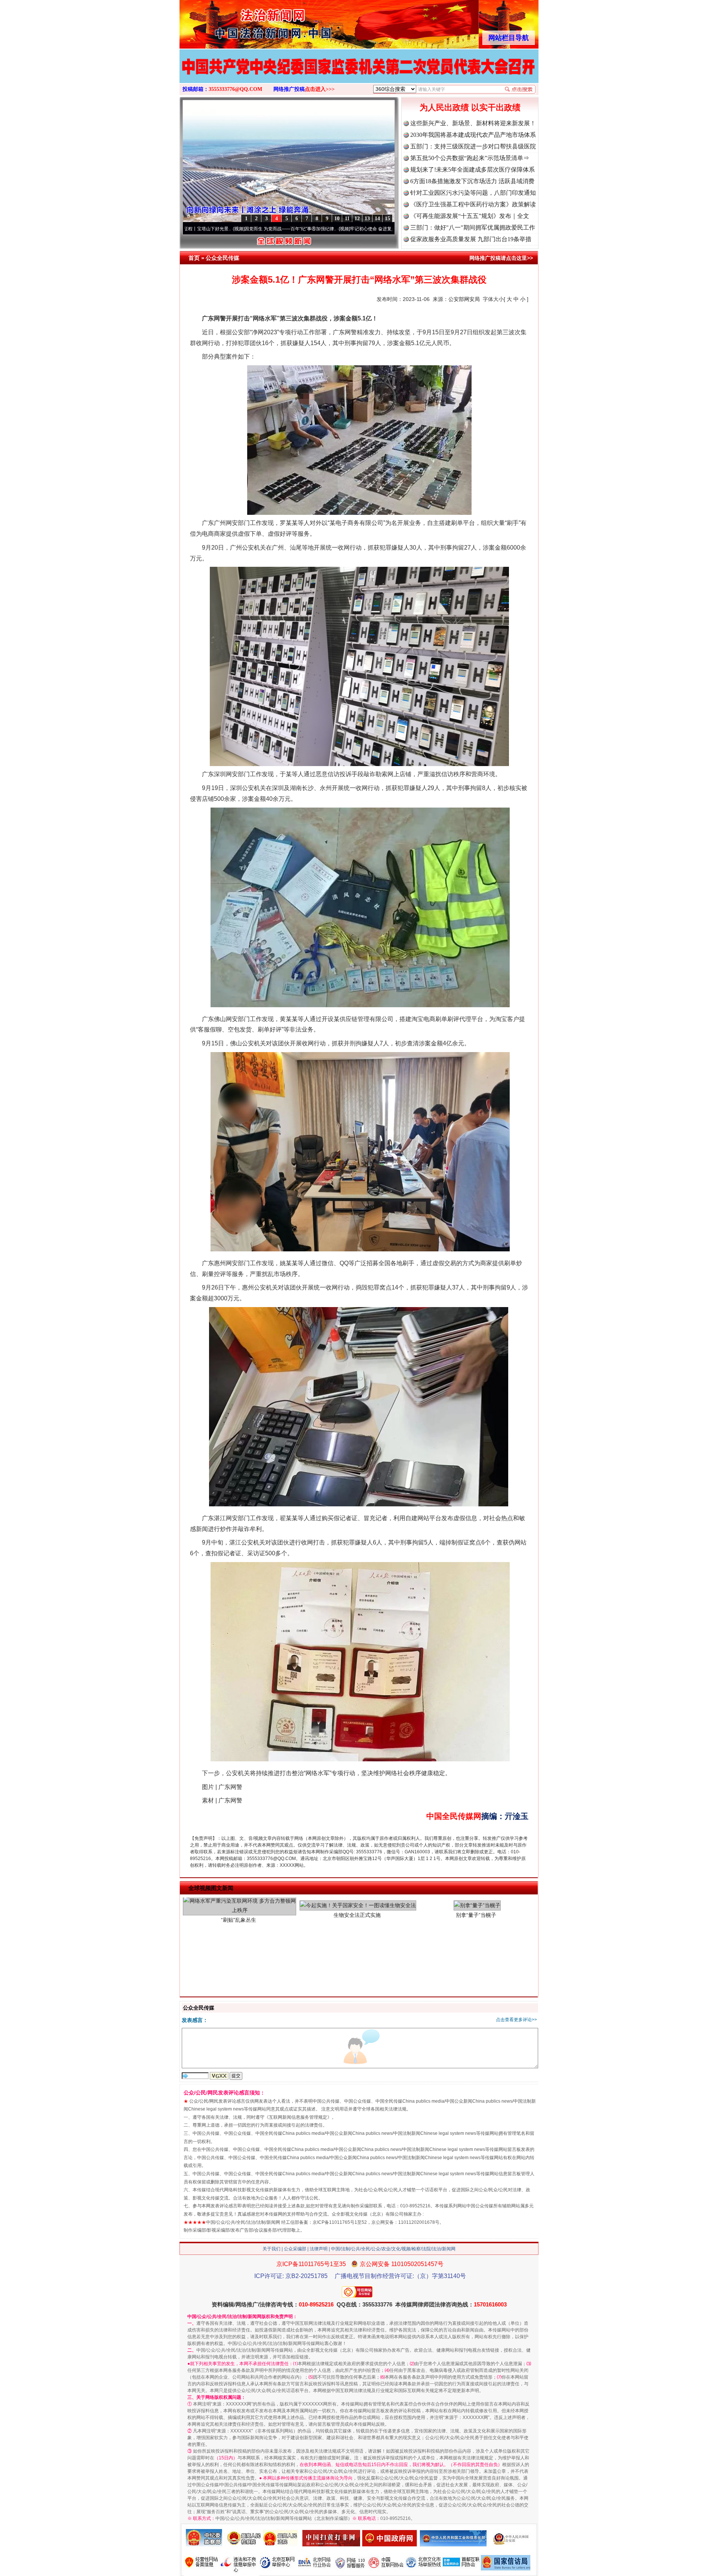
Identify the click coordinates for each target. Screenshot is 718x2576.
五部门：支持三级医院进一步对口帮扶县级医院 (473, 146)
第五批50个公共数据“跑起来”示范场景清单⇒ (470, 158)
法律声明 (319, 2249)
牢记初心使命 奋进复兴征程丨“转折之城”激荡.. (295, 229)
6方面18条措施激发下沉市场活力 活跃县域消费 (472, 181)
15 (387, 219)
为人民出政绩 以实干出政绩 (470, 107)
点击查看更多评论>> (516, 2020)
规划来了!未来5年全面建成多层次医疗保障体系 (472, 170)
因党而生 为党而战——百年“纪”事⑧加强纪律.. (189, 229)
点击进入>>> (320, 89)
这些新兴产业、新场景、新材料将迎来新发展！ (473, 123)
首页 (194, 258)
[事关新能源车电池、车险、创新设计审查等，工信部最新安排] (359, 74)
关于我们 (271, 2249)
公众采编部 (295, 2249)
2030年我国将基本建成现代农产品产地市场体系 (473, 135)
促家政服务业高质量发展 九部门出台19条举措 (471, 239)
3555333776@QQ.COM (235, 89)
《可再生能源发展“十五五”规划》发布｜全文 (470, 216)
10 (337, 219)
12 (357, 219)
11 (347, 219)
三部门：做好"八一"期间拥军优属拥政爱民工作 (473, 228)
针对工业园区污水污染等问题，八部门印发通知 (473, 193)
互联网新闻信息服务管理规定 (298, 2117)
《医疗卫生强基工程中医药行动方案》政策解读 (473, 204)
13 (367, 219)
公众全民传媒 (223, 258)
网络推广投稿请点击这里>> (501, 258)
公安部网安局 (464, 299)
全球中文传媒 (241, 22)
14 (377, 219)
